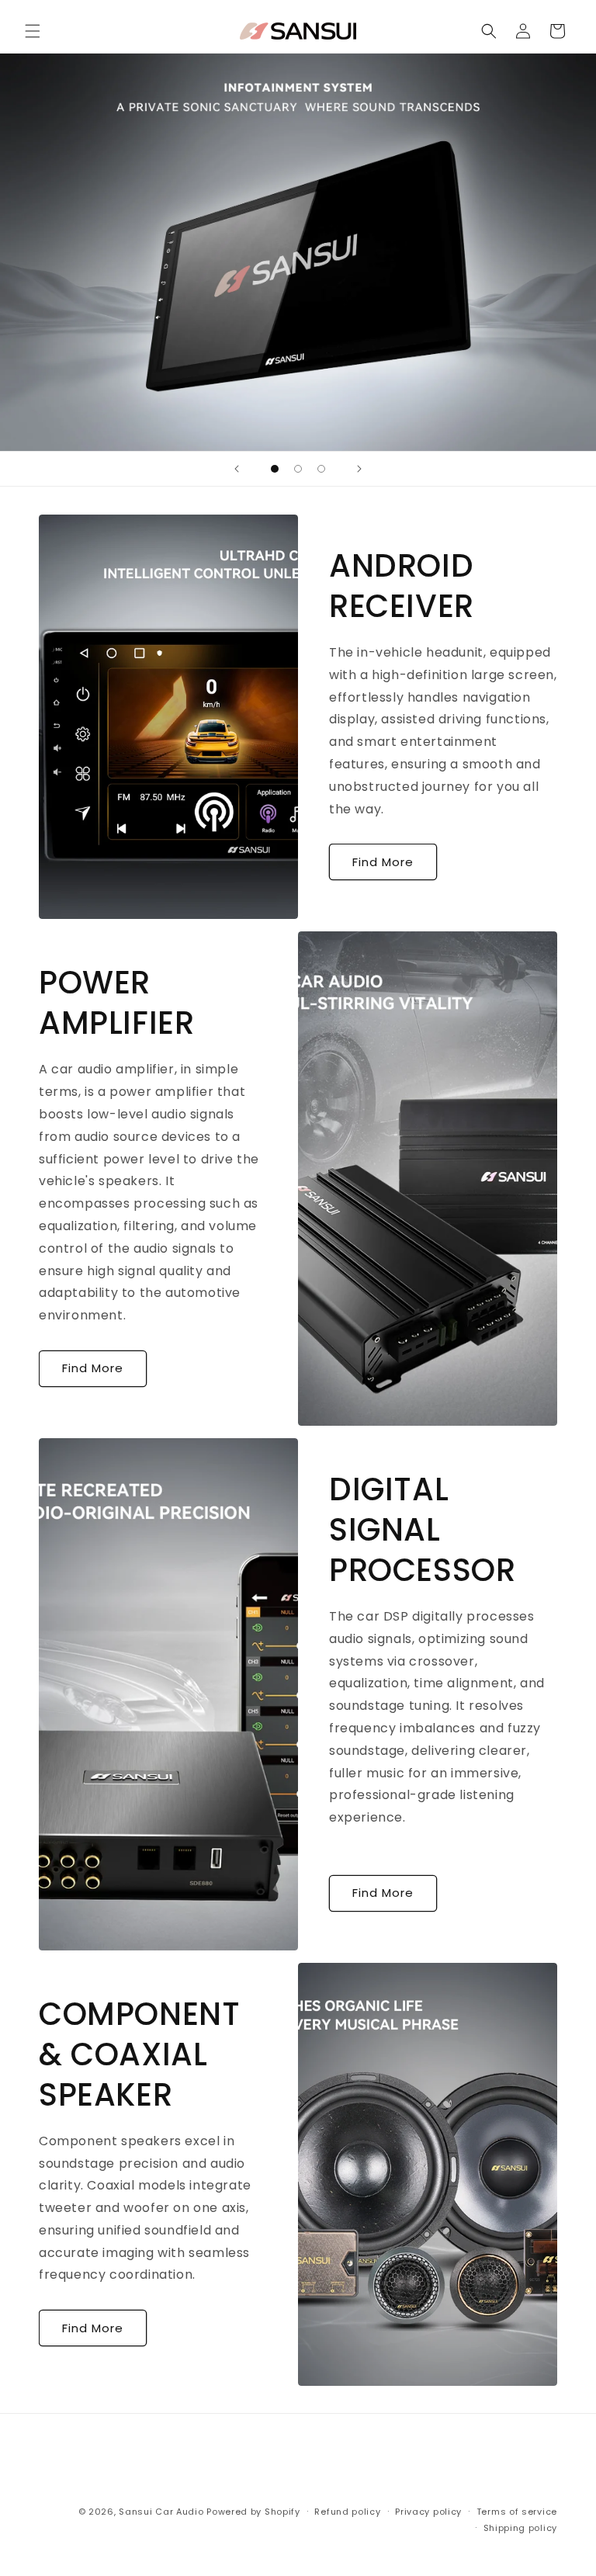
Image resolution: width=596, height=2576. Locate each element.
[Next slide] (359, 469)
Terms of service (517, 2512)
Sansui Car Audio (161, 2512)
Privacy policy (428, 2512)
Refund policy (347, 2512)
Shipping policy (521, 2528)
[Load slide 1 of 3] (275, 469)
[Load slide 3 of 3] (321, 469)
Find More (383, 862)
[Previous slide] (237, 469)
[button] (33, 31)
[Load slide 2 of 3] (298, 469)
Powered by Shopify (253, 2512)
